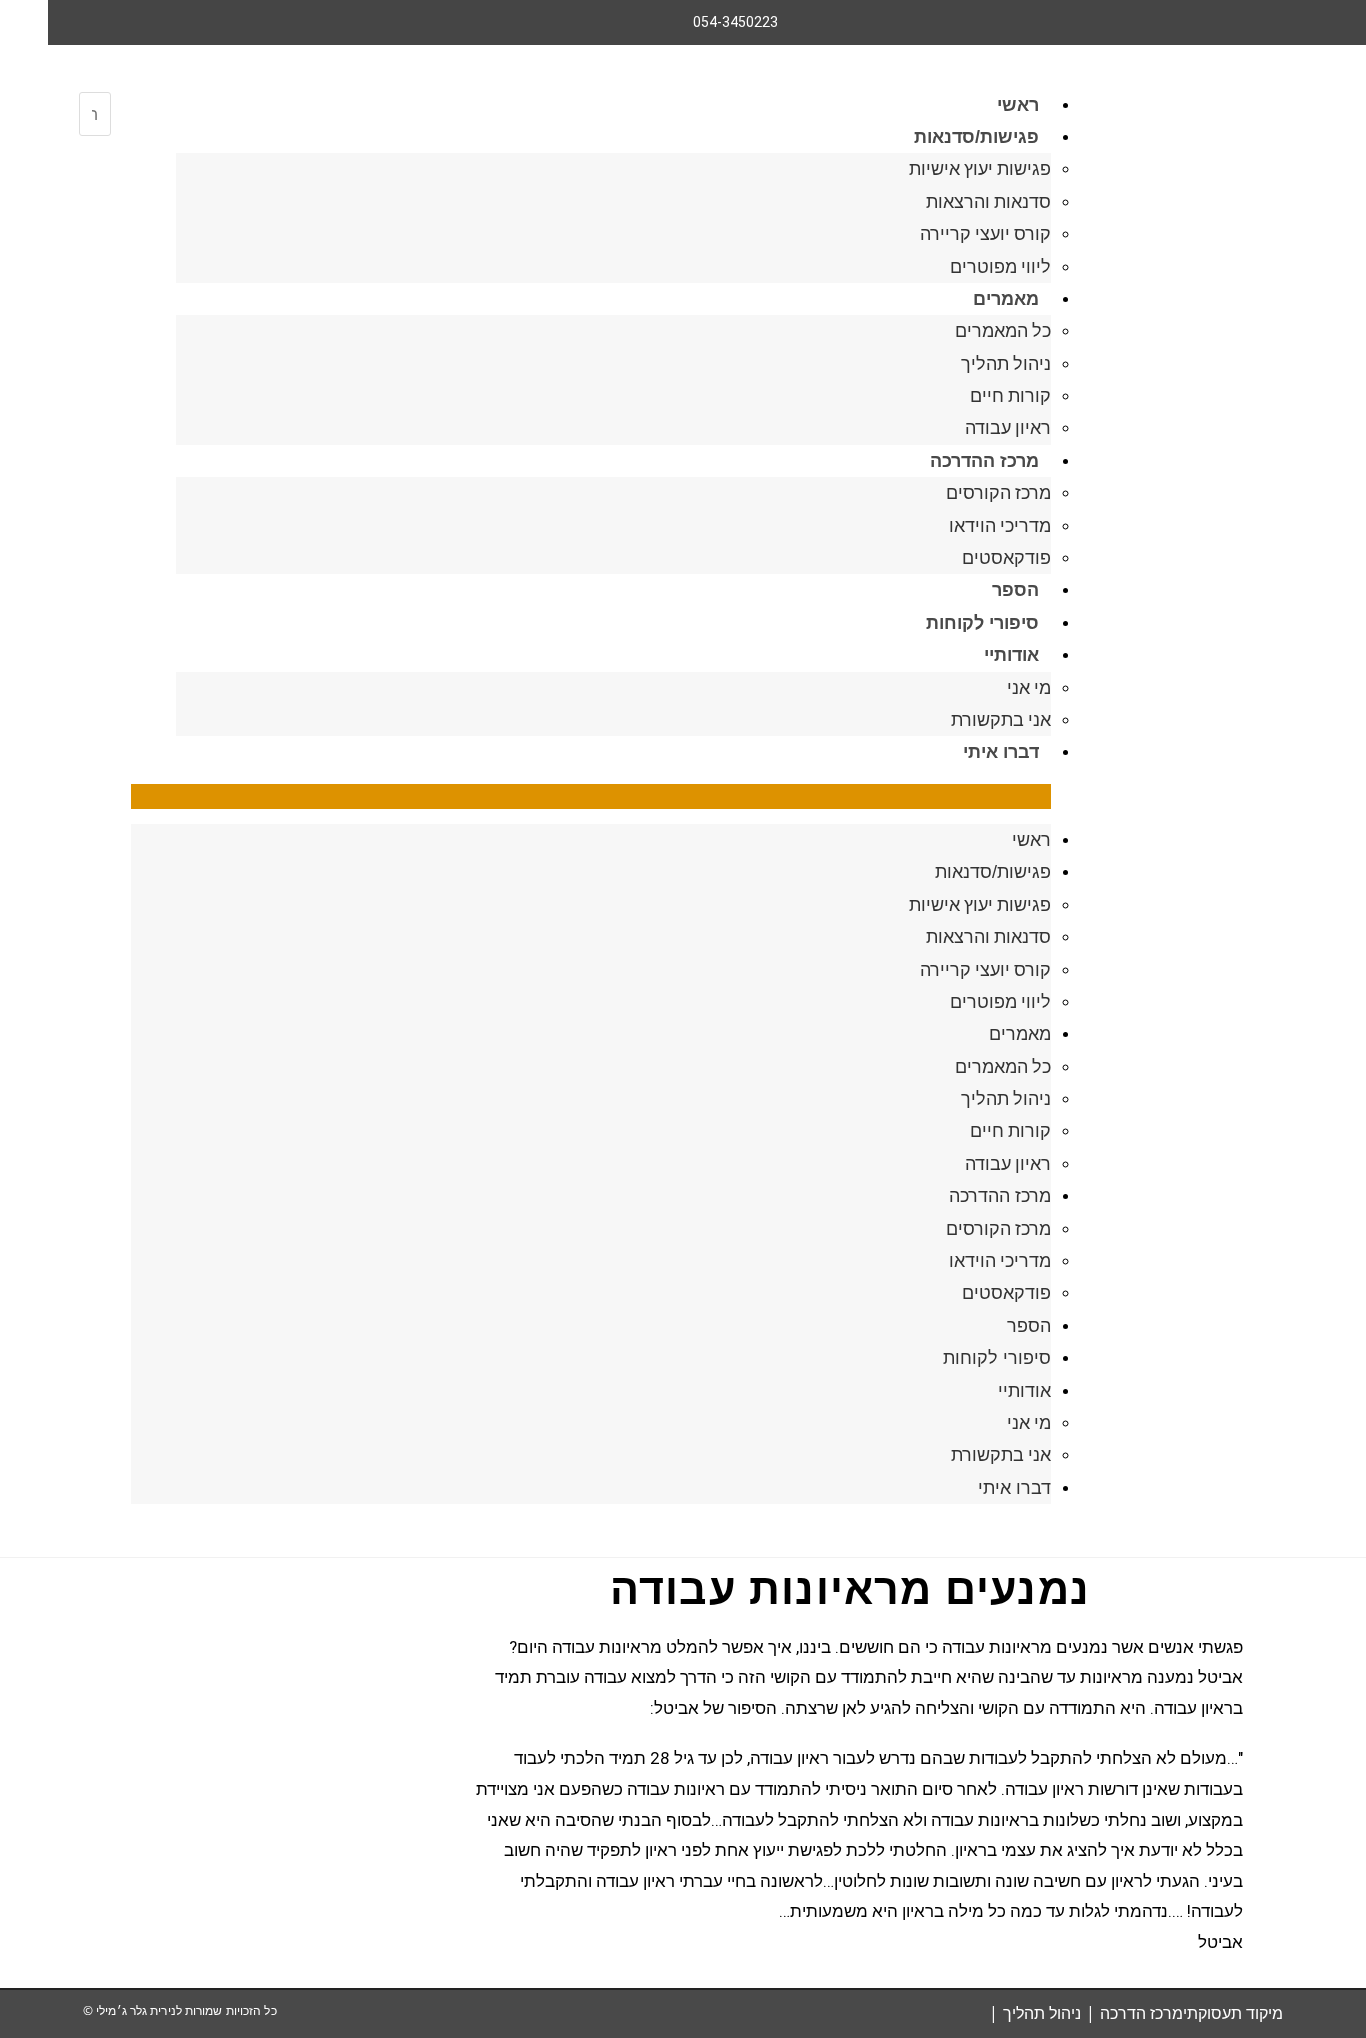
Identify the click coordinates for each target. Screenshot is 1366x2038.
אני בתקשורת (1001, 719)
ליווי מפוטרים (1000, 266)
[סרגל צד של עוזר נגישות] (24, 24)
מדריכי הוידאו (1000, 525)
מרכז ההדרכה (984, 461)
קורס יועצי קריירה (985, 233)
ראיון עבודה (1008, 427)
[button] (591, 796)
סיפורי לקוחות (982, 623)
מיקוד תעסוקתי (1233, 2013)
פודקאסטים (1006, 557)
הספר (1015, 590)
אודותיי (1011, 655)
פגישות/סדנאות (976, 137)
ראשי (1018, 105)
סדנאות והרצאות (988, 201)
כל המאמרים (1003, 330)
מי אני (1029, 687)
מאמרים (1006, 299)
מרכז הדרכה (1141, 2013)
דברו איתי (1001, 752)
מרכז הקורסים (998, 492)
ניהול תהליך (1006, 363)
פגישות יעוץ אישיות (980, 168)
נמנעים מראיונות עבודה (850, 1589)
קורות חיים (1010, 395)
